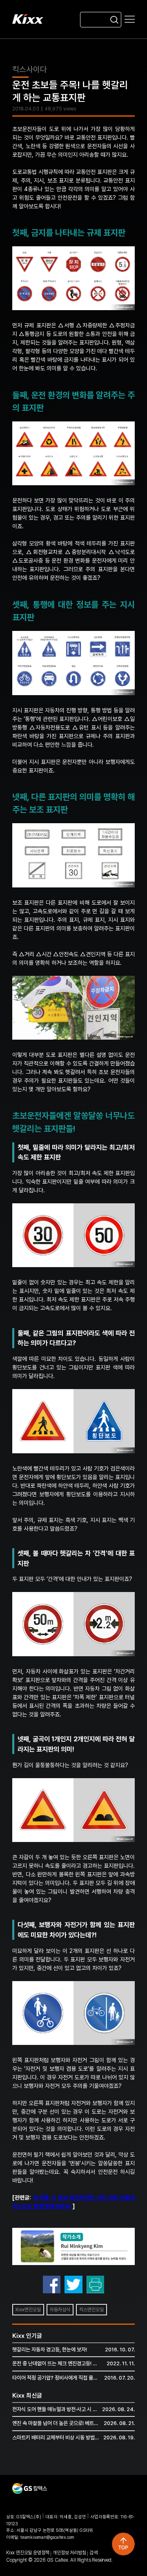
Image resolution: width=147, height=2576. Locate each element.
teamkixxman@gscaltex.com (47, 2537)
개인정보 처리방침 (69, 2553)
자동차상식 (60, 2310)
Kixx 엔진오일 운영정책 (28, 2553)
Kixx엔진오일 (28, 2310)
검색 (94, 2553)
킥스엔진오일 (91, 2310)
